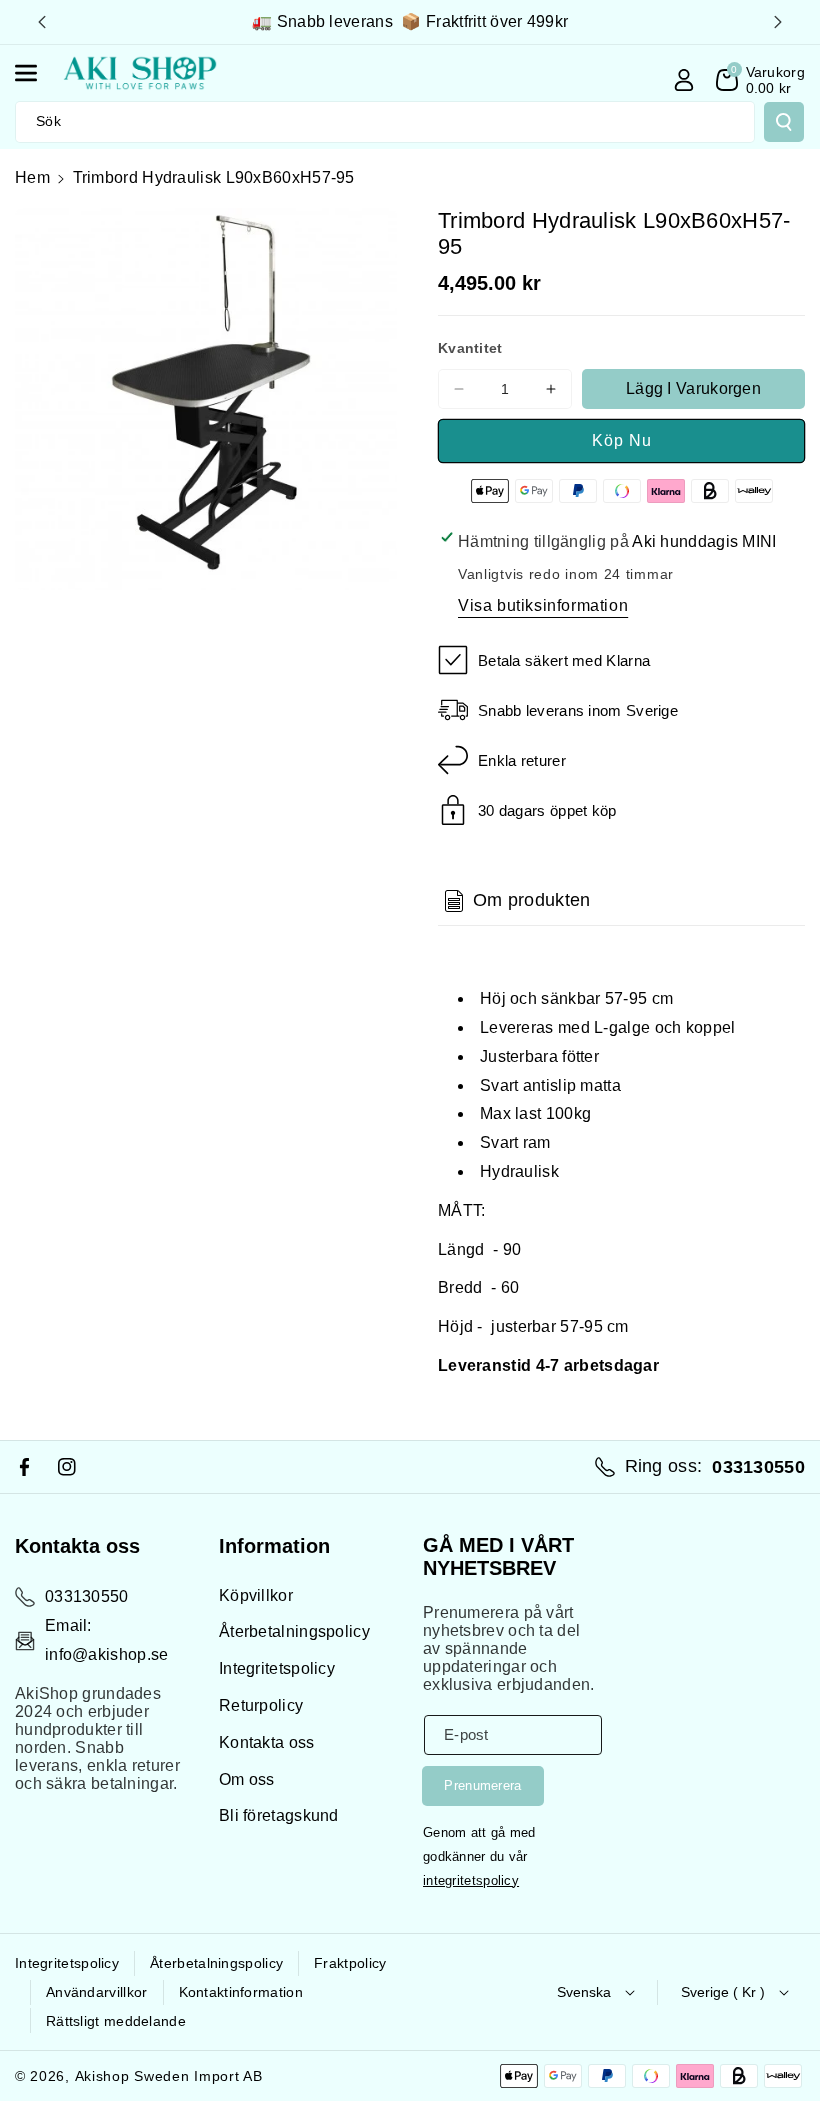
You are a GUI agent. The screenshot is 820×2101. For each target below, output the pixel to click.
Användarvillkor (97, 1992)
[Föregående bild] (42, 22)
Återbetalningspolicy (294, 1631)
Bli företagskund (279, 1815)
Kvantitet (470, 348)
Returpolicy (261, 1705)
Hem (32, 177)
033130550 (87, 1596)
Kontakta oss (267, 1742)
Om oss (247, 1779)
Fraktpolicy (350, 1963)
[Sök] (784, 122)
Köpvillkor (256, 1595)
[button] (37, 73)
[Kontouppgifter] (684, 80)
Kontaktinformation (241, 1992)
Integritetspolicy (277, 1668)
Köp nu (622, 440)
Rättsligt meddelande (116, 2021)
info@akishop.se (107, 1654)
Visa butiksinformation (543, 605)
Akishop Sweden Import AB (169, 2076)
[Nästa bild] (778, 22)
